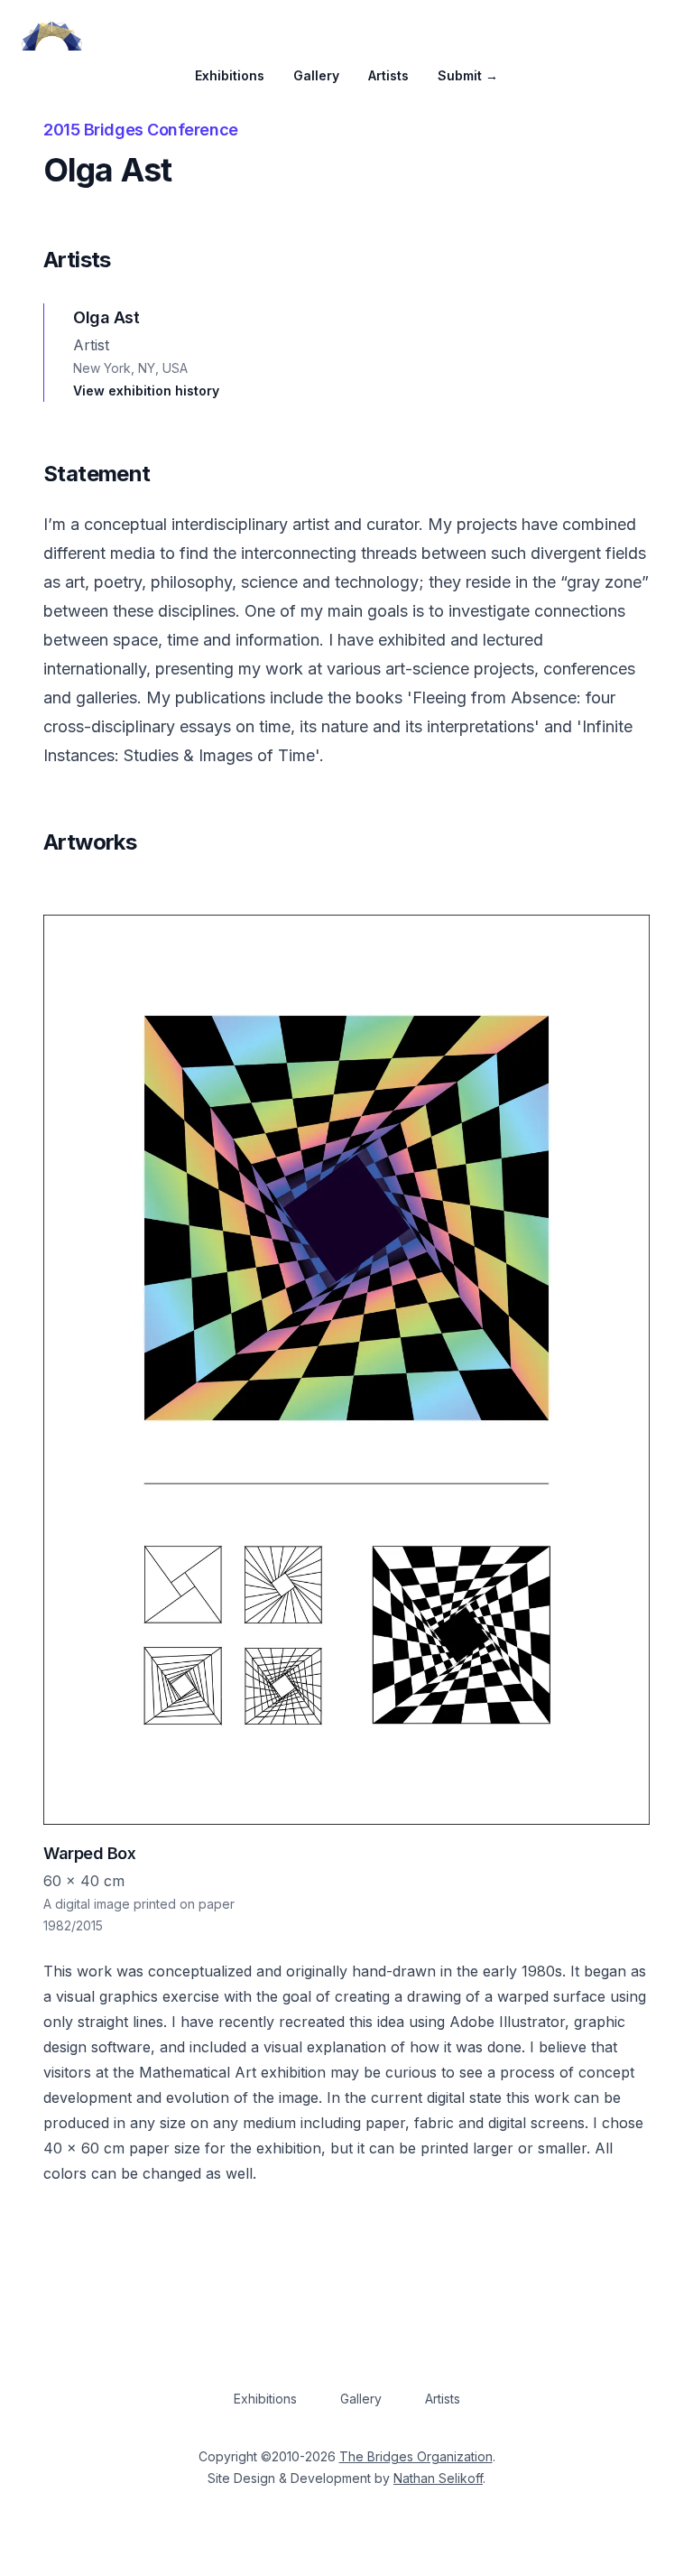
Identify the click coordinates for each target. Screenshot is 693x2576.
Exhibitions (230, 75)
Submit (468, 75)
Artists (388, 75)
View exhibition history (146, 391)
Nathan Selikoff (438, 2478)
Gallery (316, 75)
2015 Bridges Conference (141, 130)
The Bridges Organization (416, 2456)
